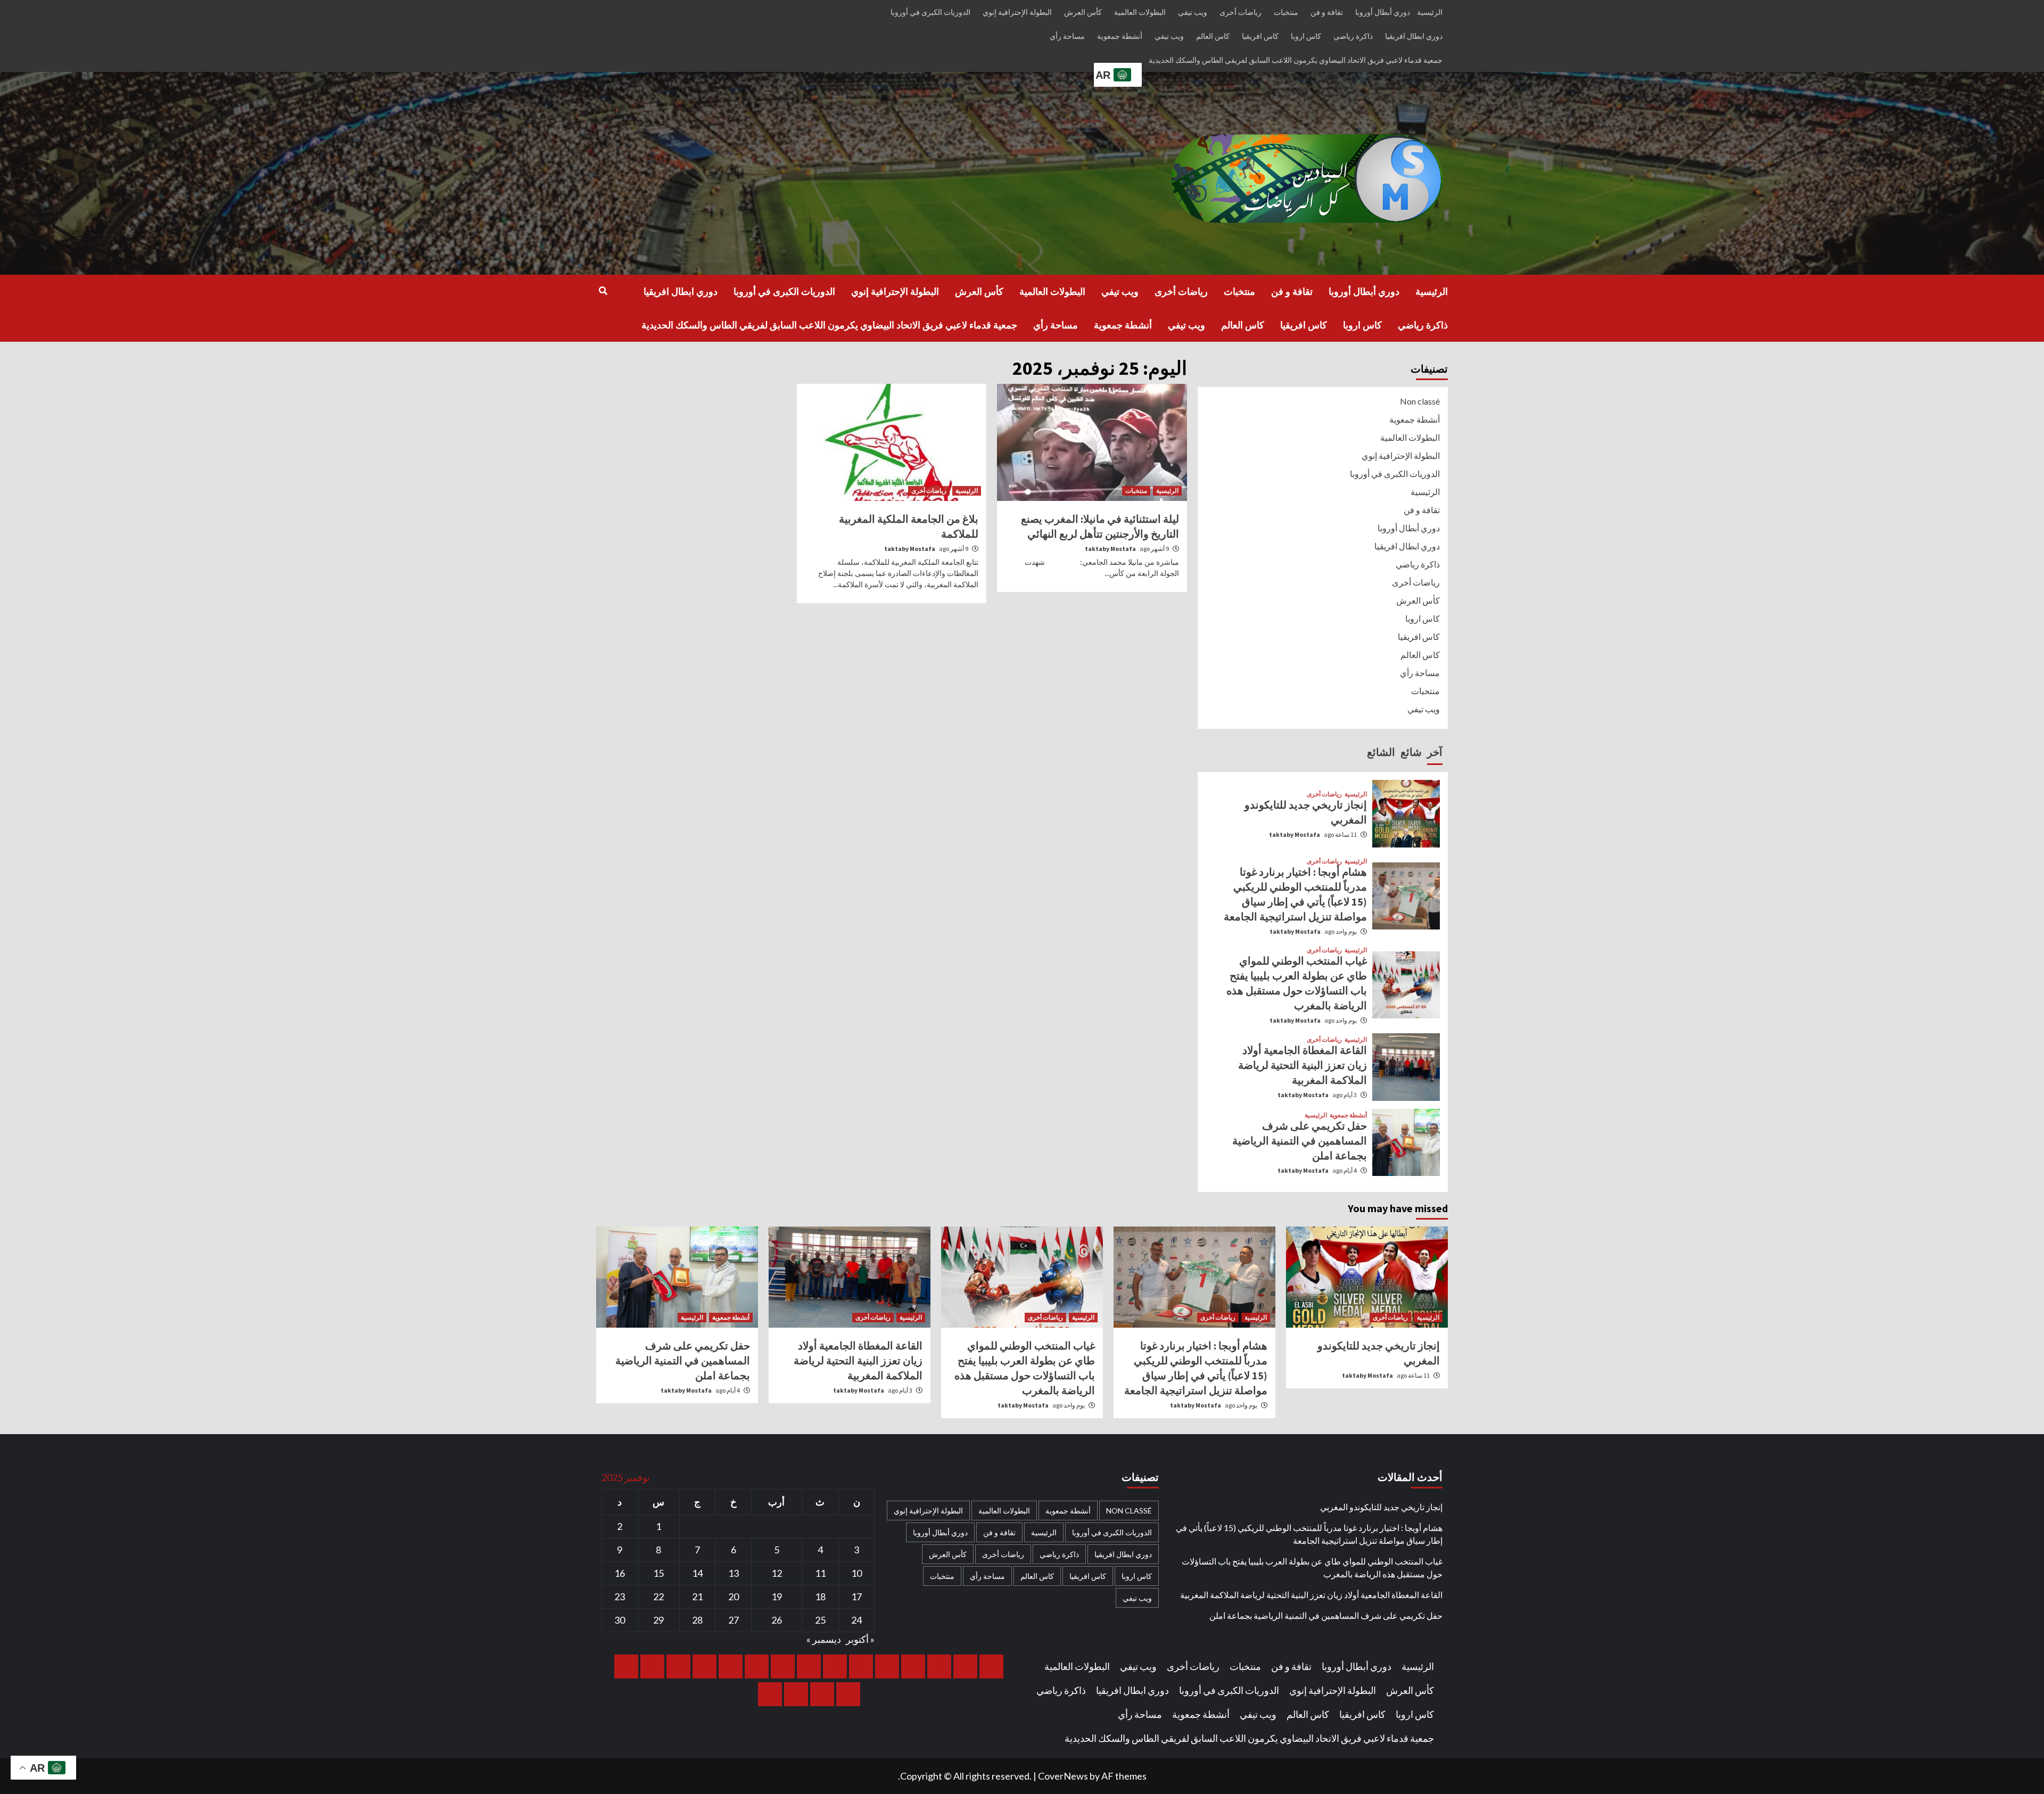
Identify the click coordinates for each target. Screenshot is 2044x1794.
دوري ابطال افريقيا (1414, 36)
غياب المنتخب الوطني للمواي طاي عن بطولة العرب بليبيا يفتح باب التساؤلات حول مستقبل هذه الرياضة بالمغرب (1312, 1567)
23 (620, 1597)
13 (733, 1573)
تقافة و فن (1327, 12)
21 (697, 1597)
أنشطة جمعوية (1120, 36)
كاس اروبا (1306, 36)
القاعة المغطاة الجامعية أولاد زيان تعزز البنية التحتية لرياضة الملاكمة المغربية (1303, 1065)
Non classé (1420, 401)
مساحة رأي (1067, 36)
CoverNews (1063, 1776)
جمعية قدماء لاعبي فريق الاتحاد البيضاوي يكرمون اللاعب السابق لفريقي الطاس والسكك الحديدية (1296, 60)
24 (856, 1620)
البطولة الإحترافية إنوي (1017, 12)
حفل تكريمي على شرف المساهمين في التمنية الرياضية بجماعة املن (1300, 1141)
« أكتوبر (860, 1639)
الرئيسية (1430, 12)
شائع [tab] (1411, 752)
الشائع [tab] (1381, 752)
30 (620, 1620)
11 (820, 1573)
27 (733, 1620)
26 (777, 1620)
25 (820, 1620)
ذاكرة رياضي (1353, 36)
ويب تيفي (1193, 12)
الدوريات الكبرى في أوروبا (930, 12)
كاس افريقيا (1260, 36)
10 (856, 1573)
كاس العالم (1213, 36)
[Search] (603, 291)
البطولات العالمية (1140, 12)
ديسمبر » (824, 1639)
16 (620, 1573)
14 (697, 1573)
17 (856, 1597)
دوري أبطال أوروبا (1383, 12)
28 (697, 1620)
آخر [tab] (1435, 752)
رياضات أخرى (1241, 12)
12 (777, 1573)
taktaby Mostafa (1110, 549)
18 (820, 1597)
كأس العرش (1083, 12)
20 (733, 1597)
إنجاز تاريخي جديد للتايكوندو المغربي (1381, 1507)
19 (777, 1597)
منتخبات (1286, 12)
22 (658, 1597)
